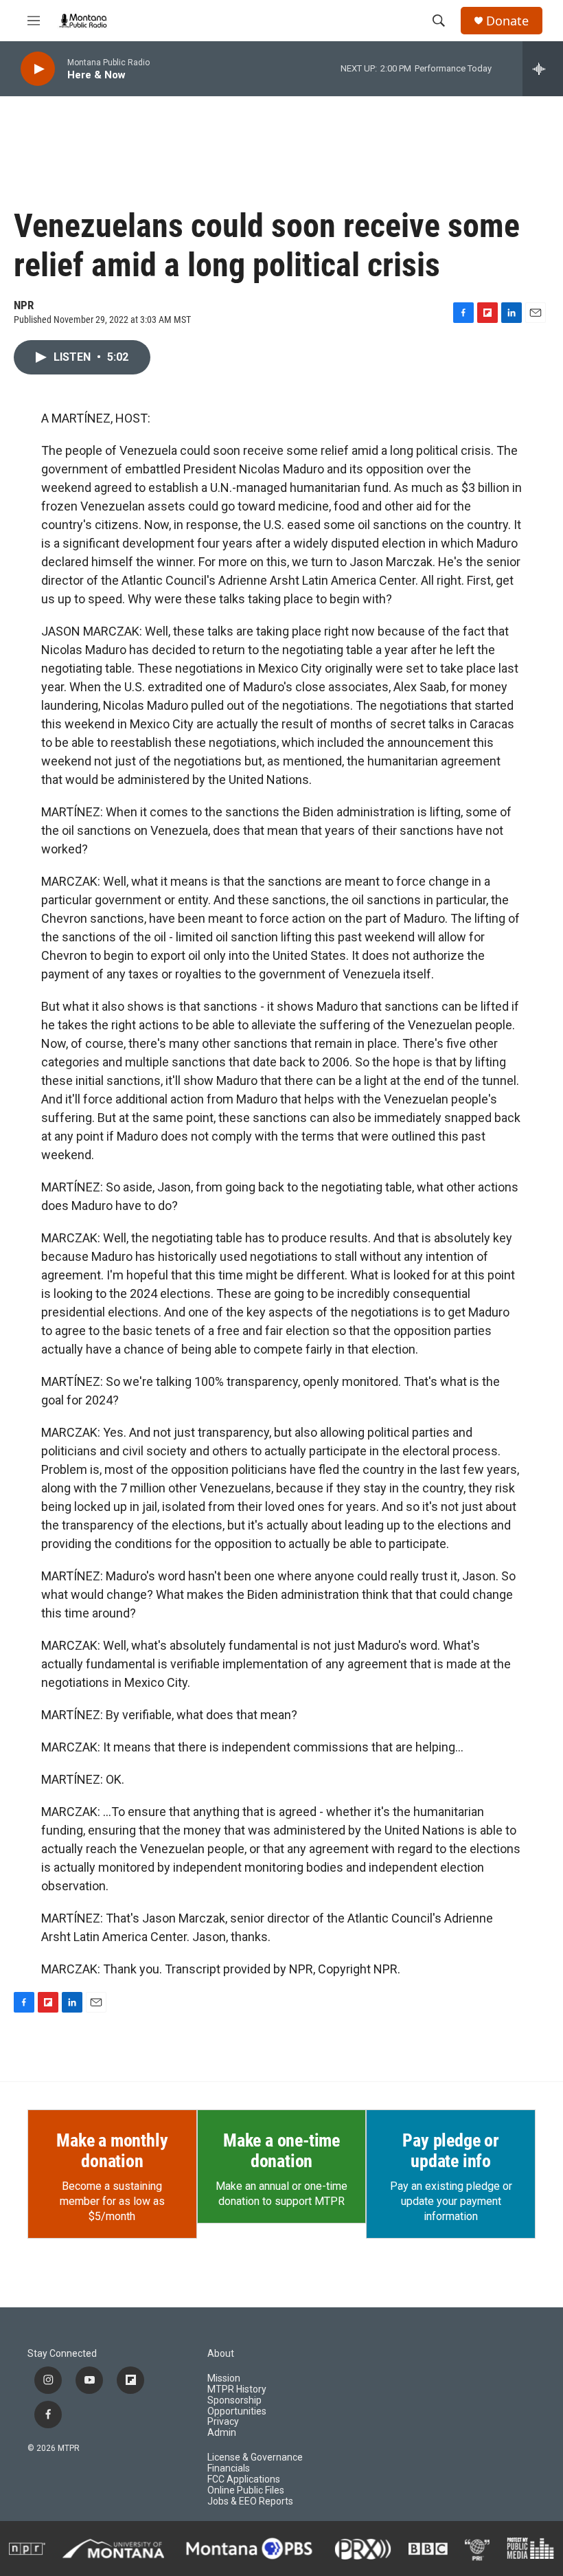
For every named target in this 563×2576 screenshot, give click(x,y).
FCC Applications (244, 2479)
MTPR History (237, 2389)
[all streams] (543, 69)
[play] (38, 69)
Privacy (223, 2422)
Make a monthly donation (112, 2151)
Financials (229, 2468)
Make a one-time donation (281, 2151)
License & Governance (255, 2457)
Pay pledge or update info (450, 2151)
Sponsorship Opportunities (237, 2406)
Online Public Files (246, 2490)
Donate (507, 21)
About (221, 2354)
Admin (222, 2433)
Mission (224, 2378)
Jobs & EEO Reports (250, 2501)
